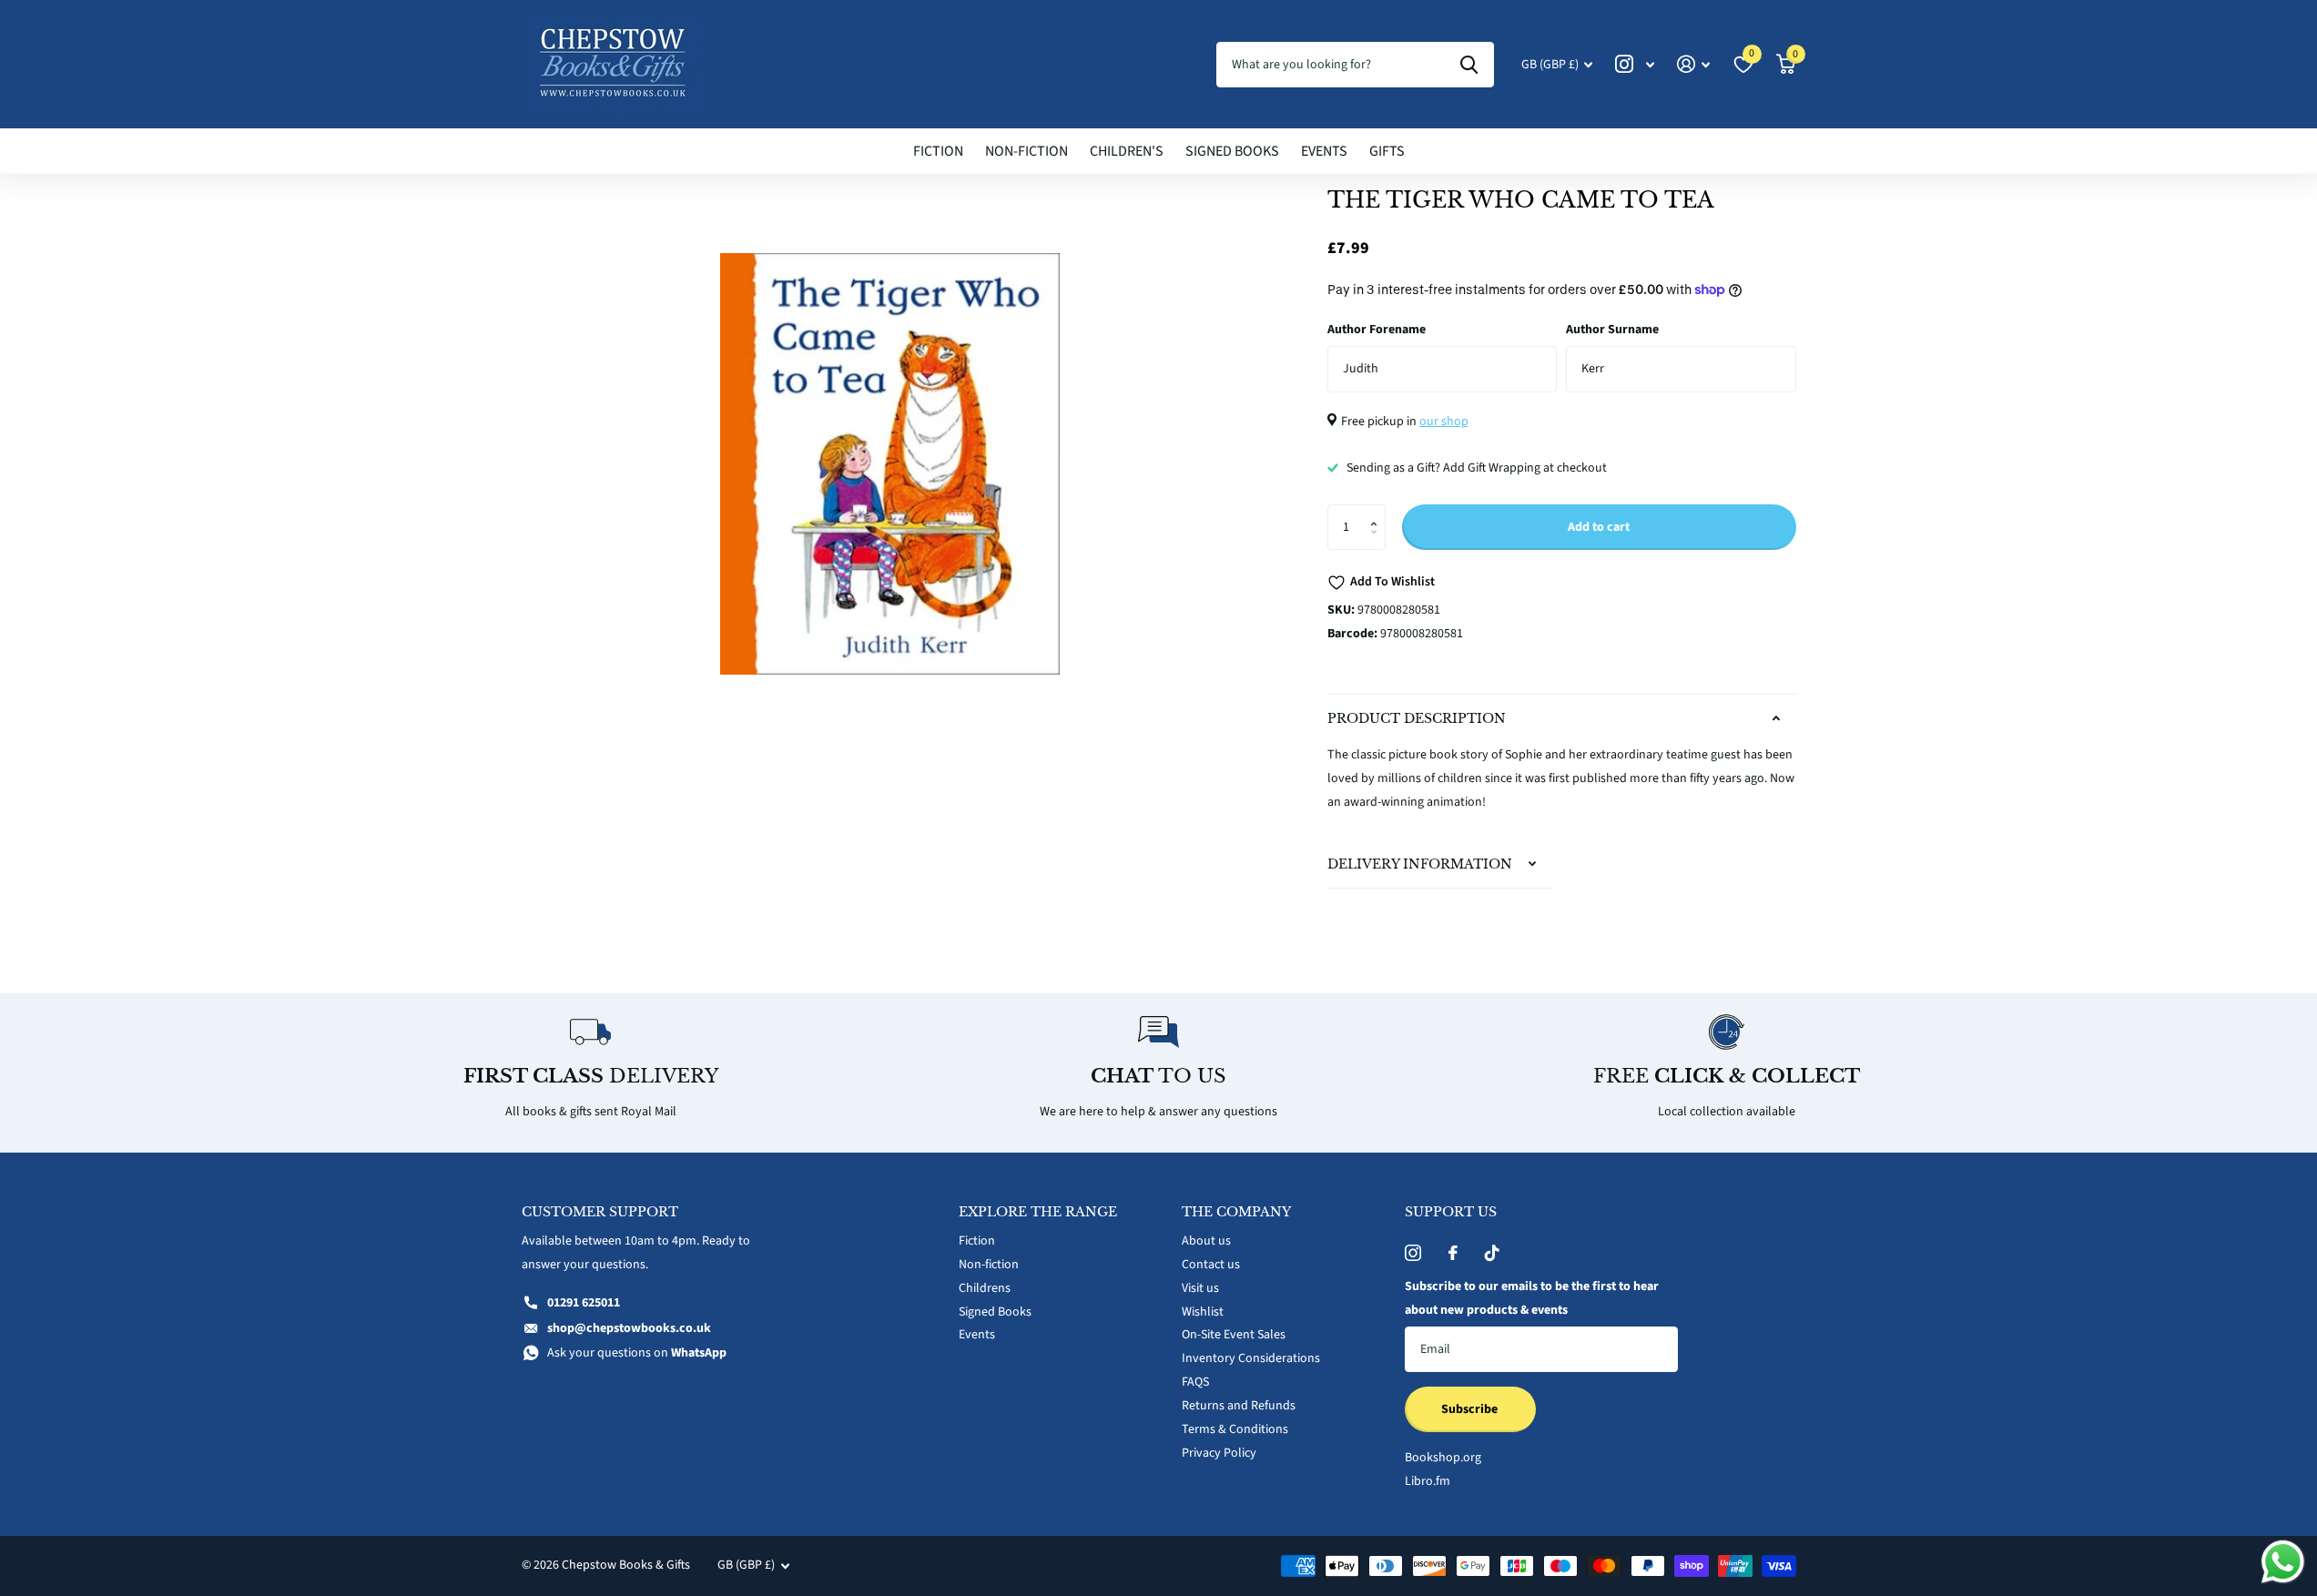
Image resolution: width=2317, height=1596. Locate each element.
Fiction (938, 151)
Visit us (1200, 1288)
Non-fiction (1026, 151)
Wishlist (1203, 1312)
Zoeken (1469, 65)
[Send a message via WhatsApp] (2283, 1562)
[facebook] (1453, 1253)
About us (1206, 1241)
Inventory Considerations (1251, 1358)
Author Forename (1377, 330)
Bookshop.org (1443, 1458)
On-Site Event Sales (1234, 1335)
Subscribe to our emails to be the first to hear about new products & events (1532, 1298)
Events (1324, 151)
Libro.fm (1428, 1481)
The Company (1236, 1212)
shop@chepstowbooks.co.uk (629, 1328)
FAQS (1195, 1382)
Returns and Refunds (1239, 1406)
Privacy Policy (1219, 1453)
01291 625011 (584, 1303)
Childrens (985, 1288)
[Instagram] (1413, 1253)
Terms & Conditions (1235, 1429)
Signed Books (1232, 151)
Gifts (1387, 151)
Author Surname (1612, 330)
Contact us (1211, 1265)
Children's (1127, 151)
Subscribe (1471, 1409)
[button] (1379, 511)
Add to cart (1599, 527)
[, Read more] (1635, 64)
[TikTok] (1492, 1253)
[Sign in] (1694, 64)
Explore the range (1038, 1212)
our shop (1444, 422)
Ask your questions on (637, 1353)
